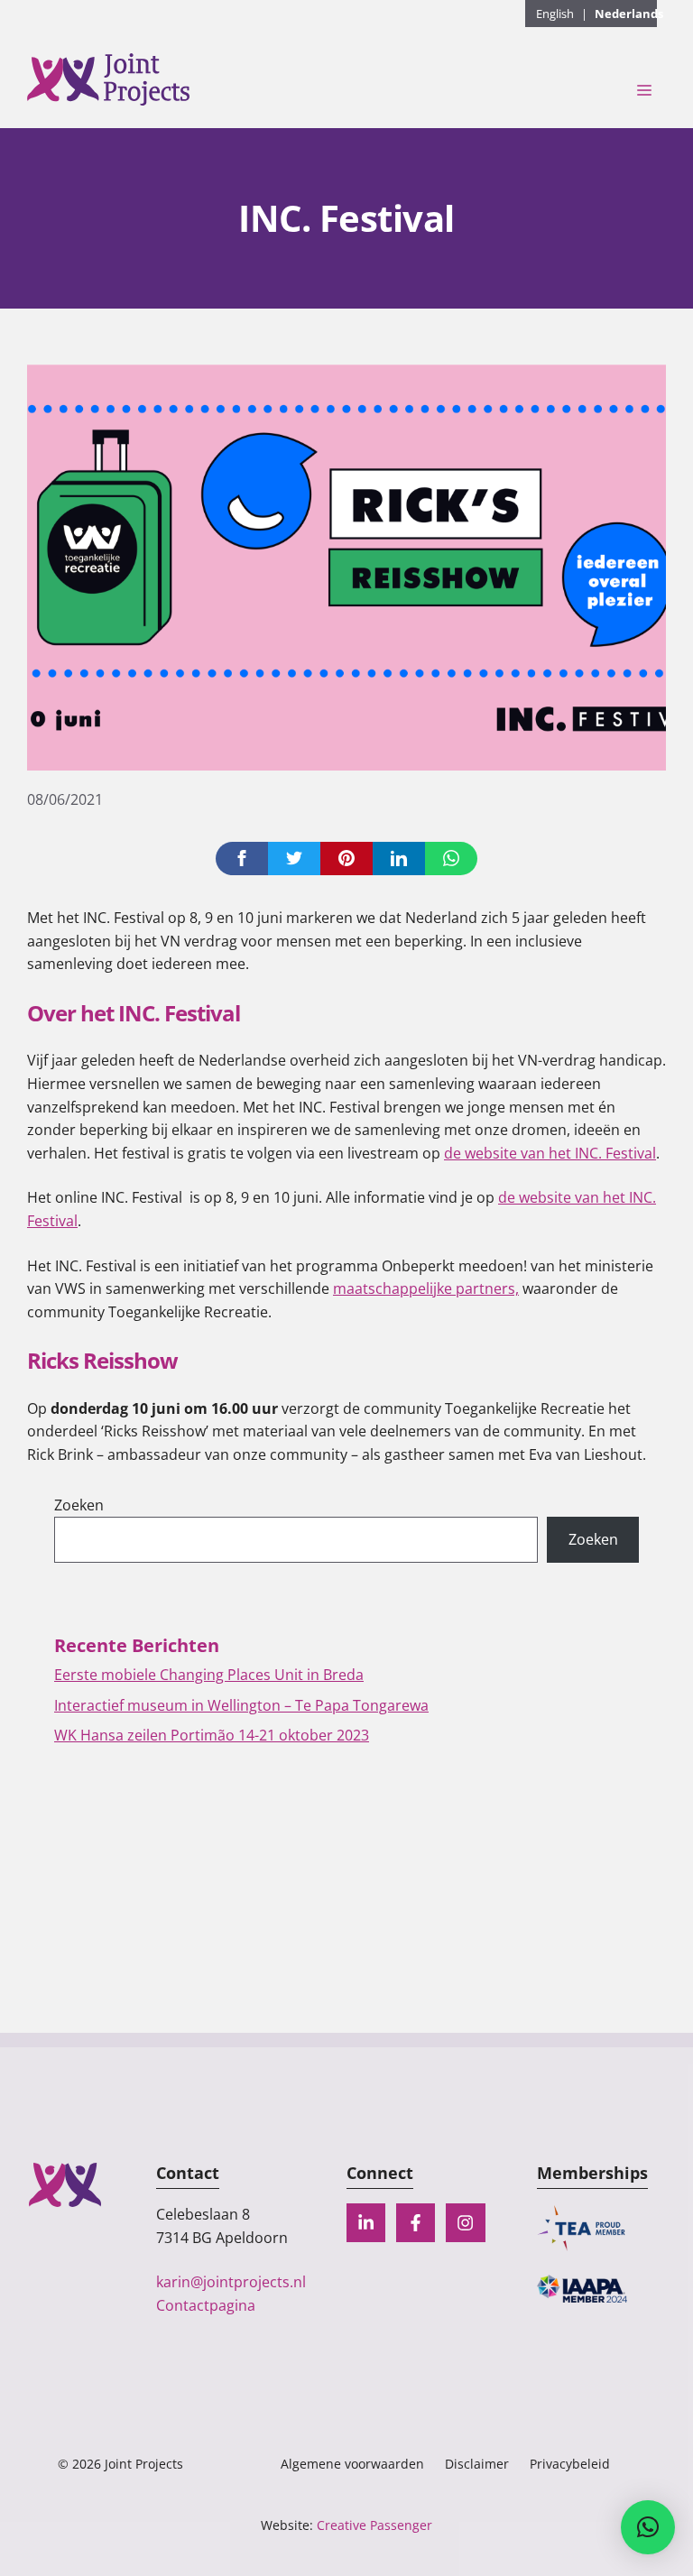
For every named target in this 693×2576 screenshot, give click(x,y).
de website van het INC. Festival (550, 1153)
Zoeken (79, 1505)
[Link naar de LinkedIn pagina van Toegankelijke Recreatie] (366, 2223)
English (555, 14)
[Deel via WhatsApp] (451, 859)
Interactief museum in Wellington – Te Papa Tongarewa (241, 1705)
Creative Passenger (374, 2525)
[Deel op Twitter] (294, 859)
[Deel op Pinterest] (346, 859)
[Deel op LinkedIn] (399, 859)
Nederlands (629, 14)
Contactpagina (206, 2305)
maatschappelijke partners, (426, 1288)
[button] (648, 2527)
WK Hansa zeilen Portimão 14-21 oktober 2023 (212, 1735)
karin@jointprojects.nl (231, 2282)
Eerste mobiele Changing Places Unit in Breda (209, 1675)
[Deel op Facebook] (242, 859)
